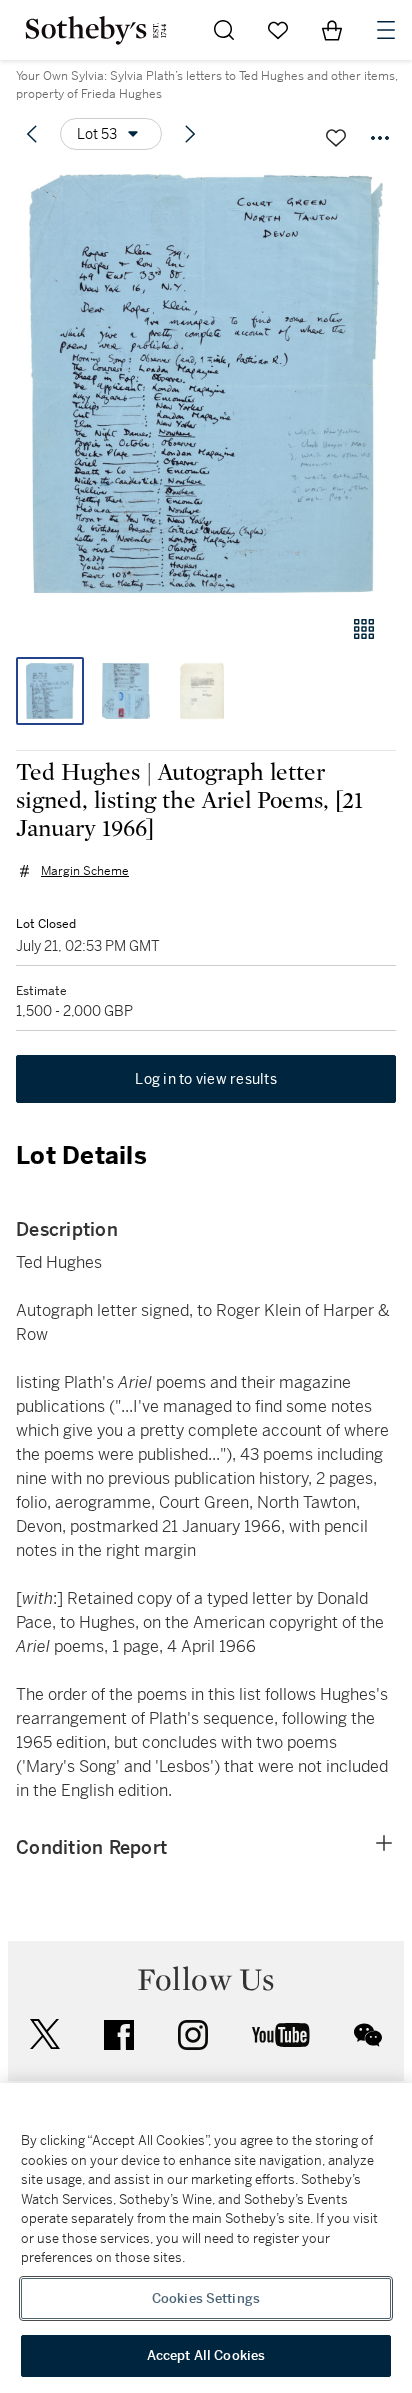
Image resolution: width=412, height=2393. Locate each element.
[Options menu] (380, 138)
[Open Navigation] (386, 30)
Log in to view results (206, 1079)
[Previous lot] (32, 134)
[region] (206, 2238)
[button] (206, 383)
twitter (45, 2034)
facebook (119, 2035)
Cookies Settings (206, 2298)
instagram (193, 2035)
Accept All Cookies (206, 2355)
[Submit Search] (224, 30)
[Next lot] (190, 134)
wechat (368, 2035)
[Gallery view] (364, 629)
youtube (281, 2035)
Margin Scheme (85, 871)
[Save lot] (336, 138)
